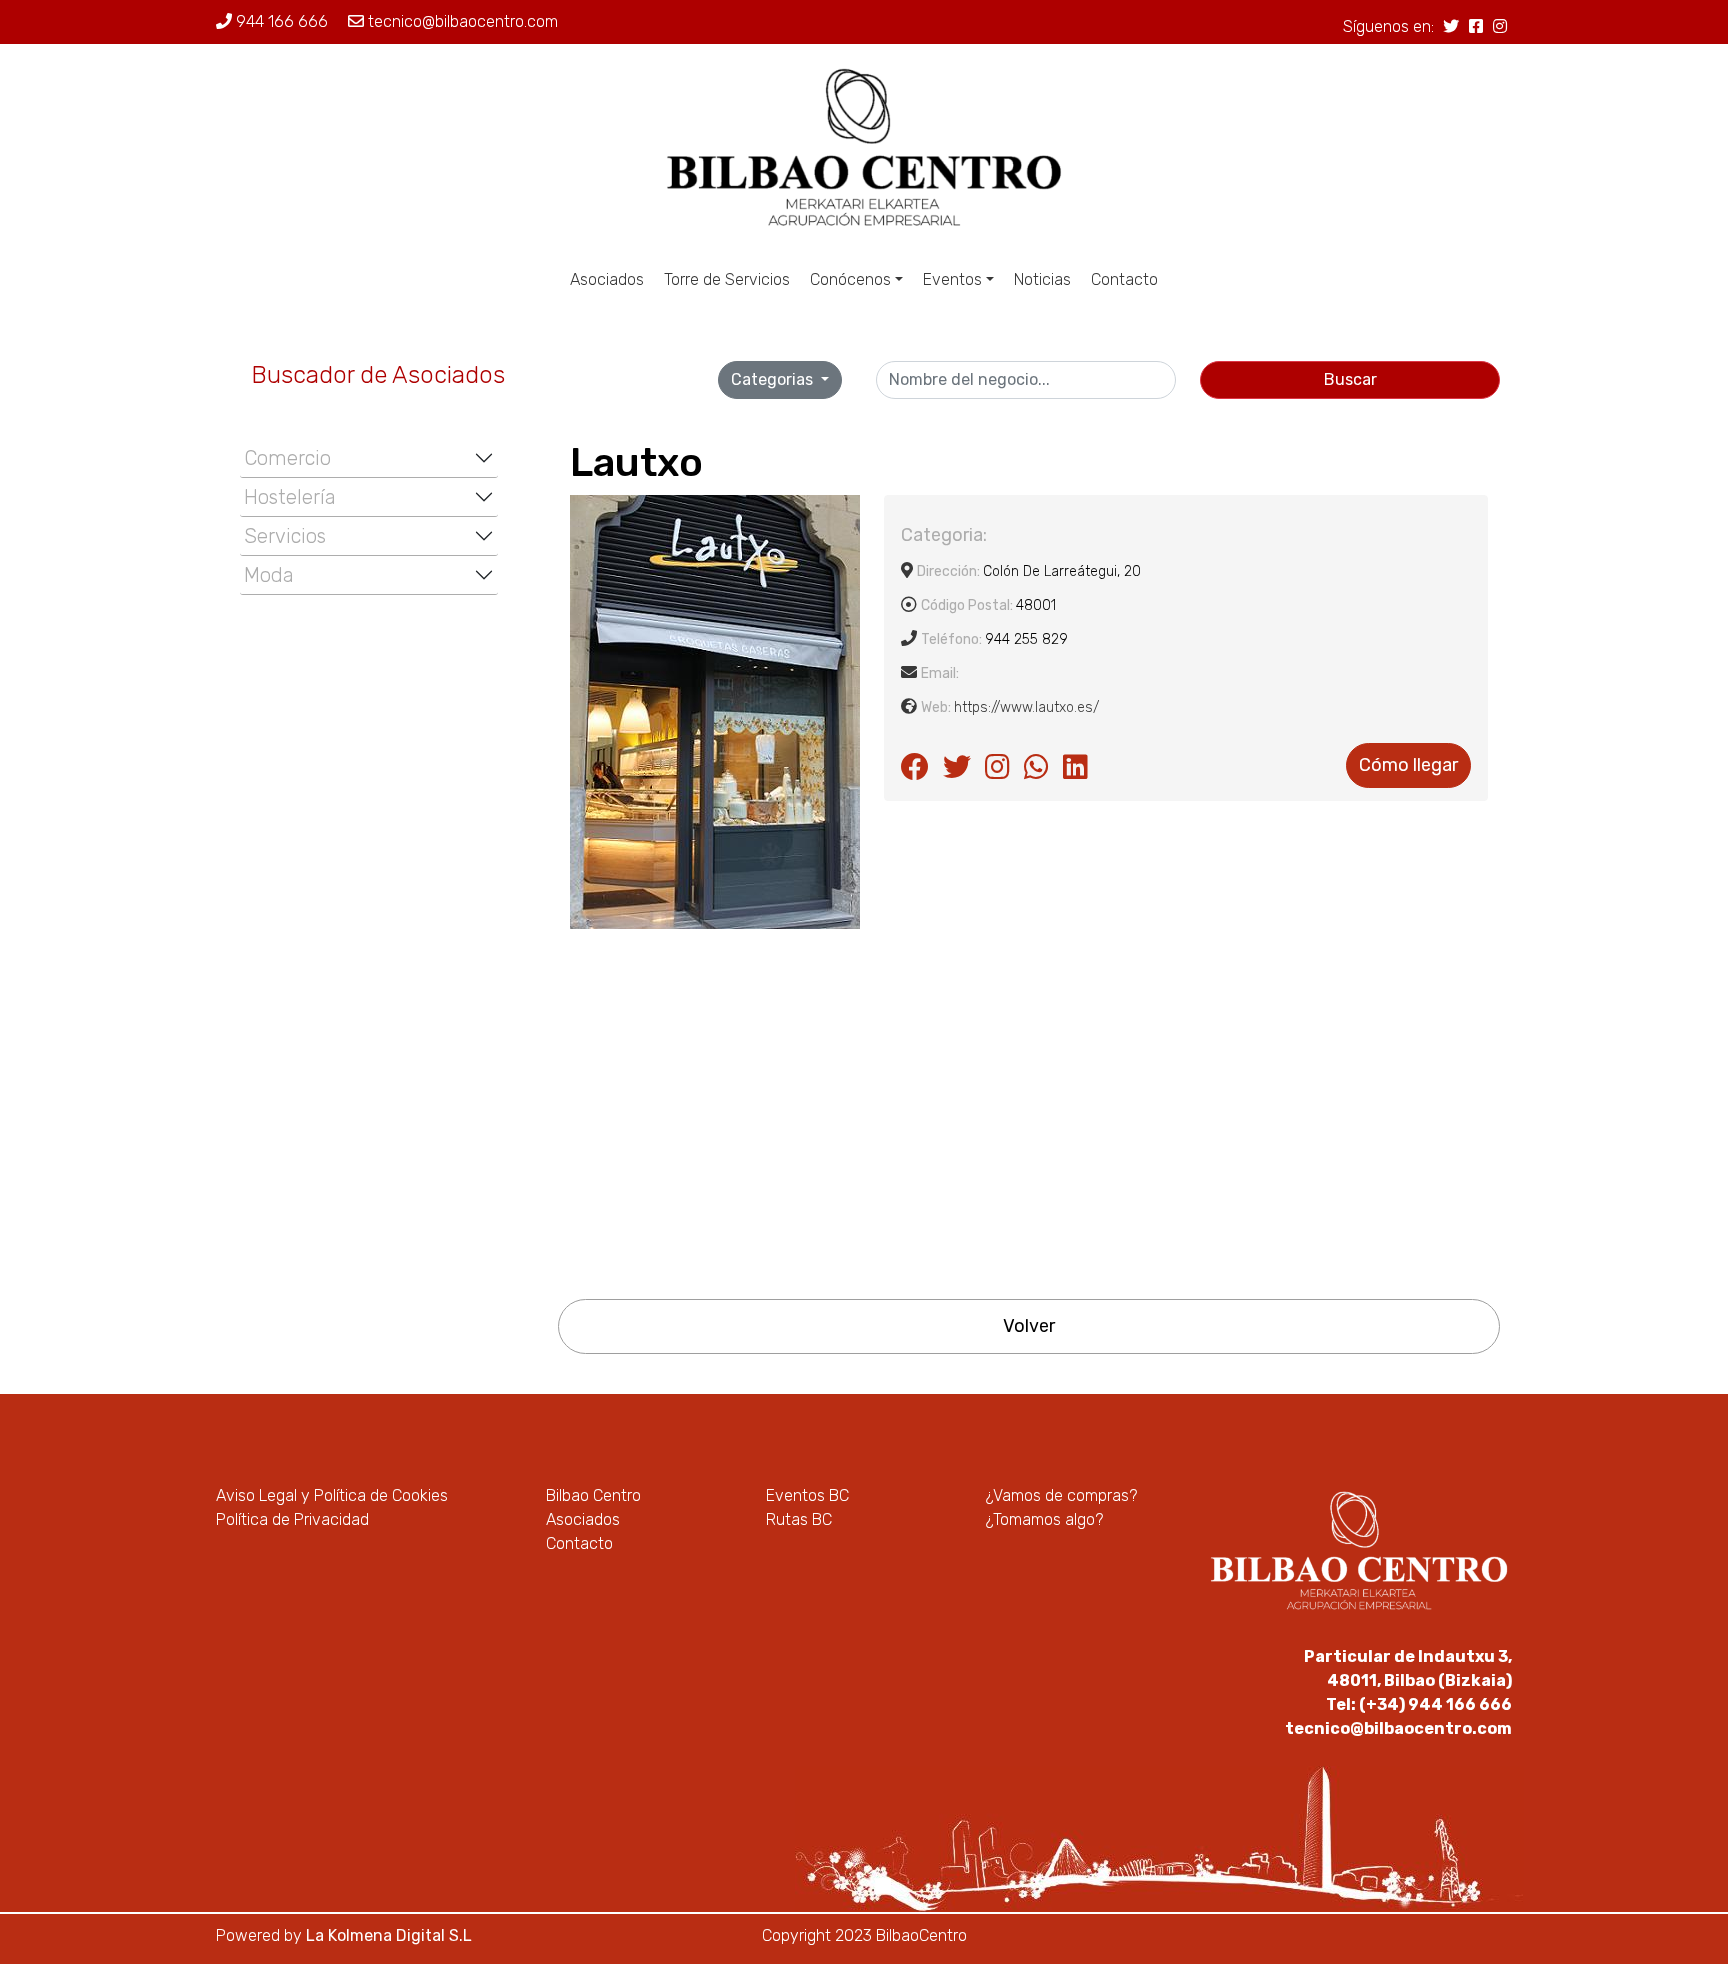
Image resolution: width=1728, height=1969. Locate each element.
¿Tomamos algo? (1044, 1519)
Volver (1029, 1326)
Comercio (287, 458)
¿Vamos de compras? (1061, 1495)
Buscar (1350, 379)
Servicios (285, 536)
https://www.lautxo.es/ (1026, 707)
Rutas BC (799, 1519)
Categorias (774, 379)
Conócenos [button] (850, 279)
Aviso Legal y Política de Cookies (332, 1495)
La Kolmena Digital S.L (389, 1935)
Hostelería (290, 497)
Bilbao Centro (593, 1495)
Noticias (1042, 279)
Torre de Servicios (727, 279)
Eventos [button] (952, 279)
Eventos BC (807, 1495)
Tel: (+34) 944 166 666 (1419, 1704)
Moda (269, 575)
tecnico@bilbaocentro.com (461, 21)
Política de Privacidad (292, 1519)
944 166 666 (280, 21)
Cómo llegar (1408, 765)
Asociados (607, 279)
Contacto (1124, 279)
